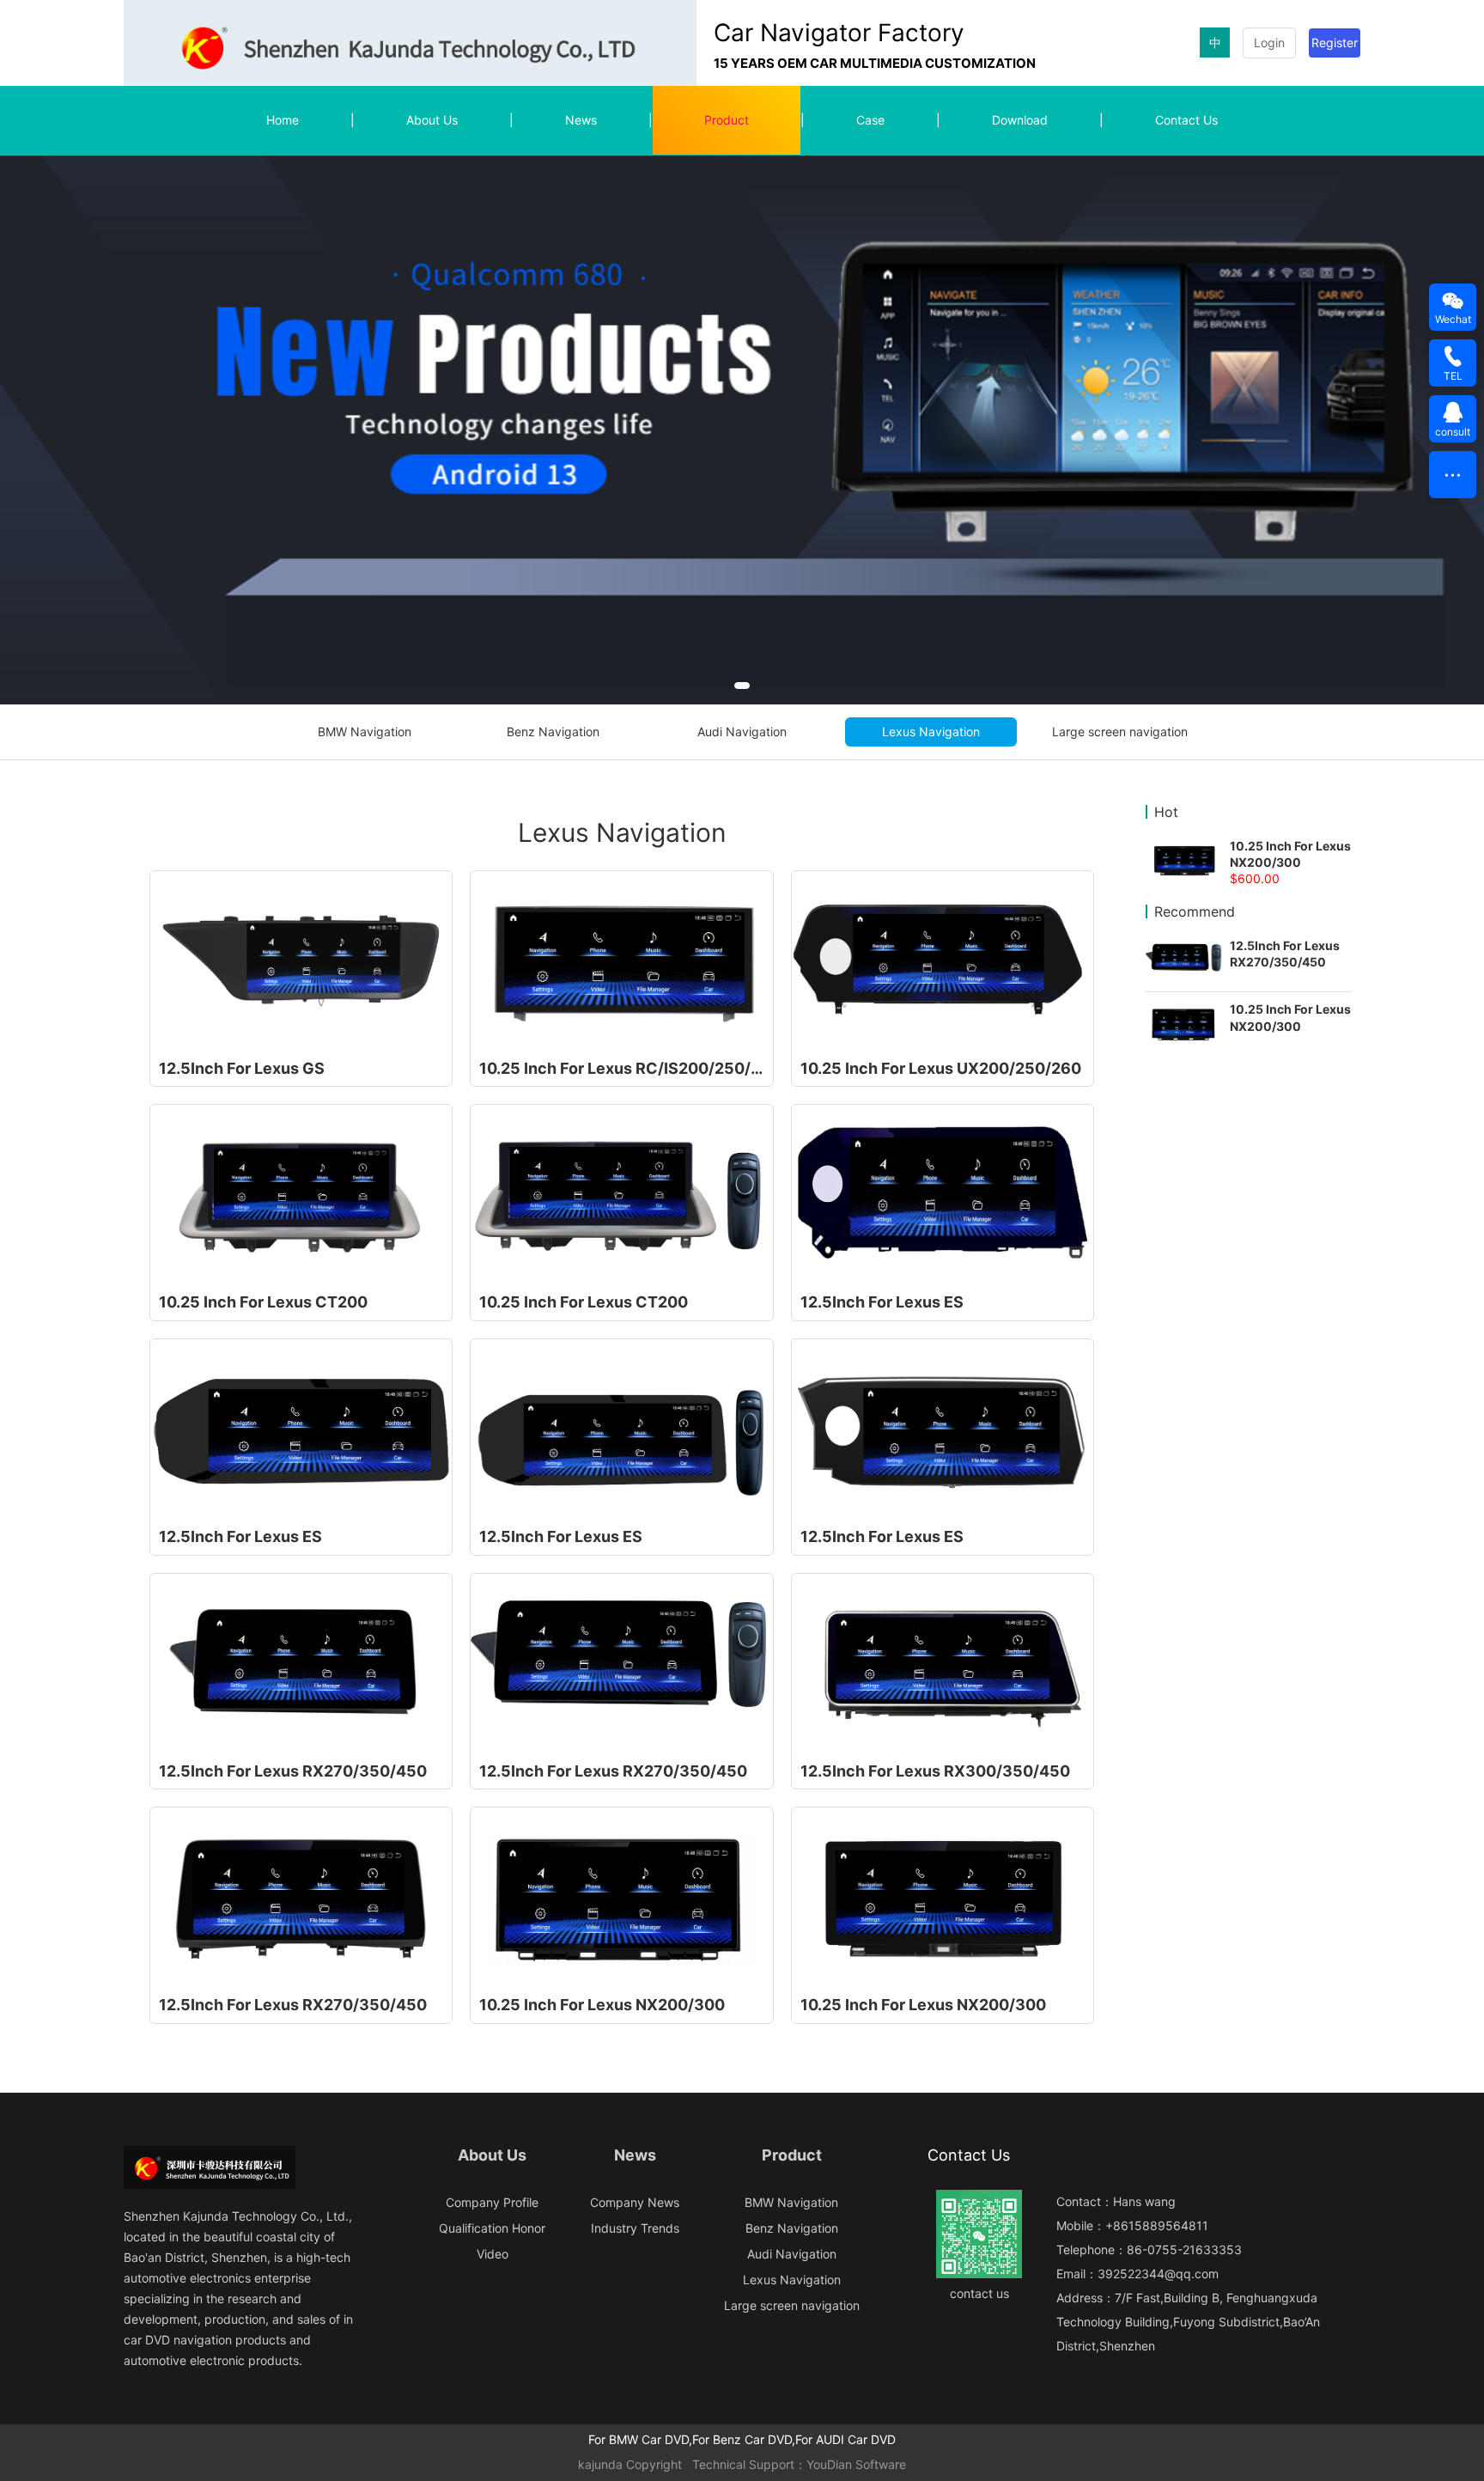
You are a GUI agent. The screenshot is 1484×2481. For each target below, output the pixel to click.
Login (1269, 43)
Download (1020, 120)
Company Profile (492, 2202)
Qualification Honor (492, 2228)
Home (283, 120)
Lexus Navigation (931, 731)
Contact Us (1186, 120)
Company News (635, 2202)
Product (727, 120)
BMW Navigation (365, 731)
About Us (432, 120)
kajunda (600, 2464)
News (581, 120)
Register (1335, 43)
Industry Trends (635, 2228)
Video (493, 2254)
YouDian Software (856, 2464)
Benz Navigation (553, 731)
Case (870, 120)
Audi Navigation (742, 731)
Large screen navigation (1120, 731)
